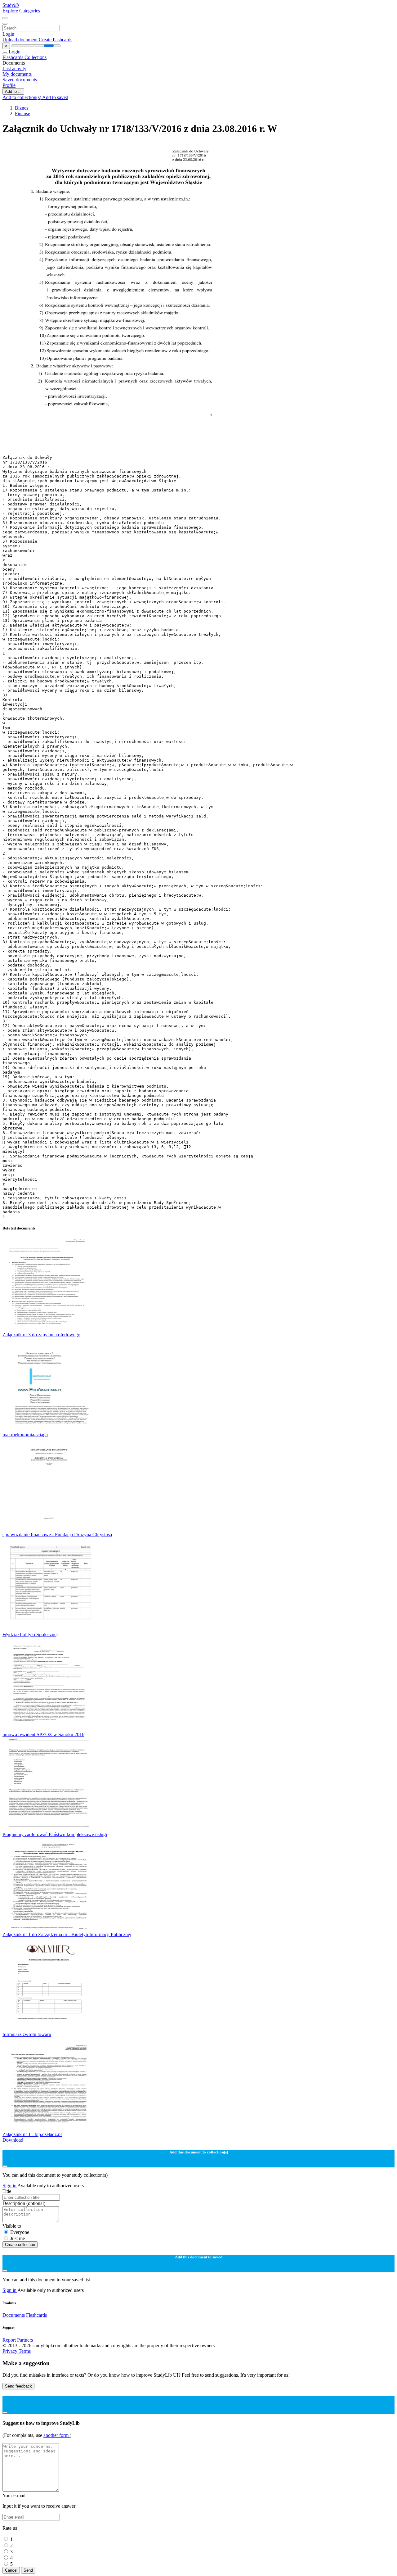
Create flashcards (56, 40)
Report (9, 2340)
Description (24, 2203)
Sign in (10, 2186)
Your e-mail (14, 2495)
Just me (18, 2238)
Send (28, 2570)
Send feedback (18, 2386)
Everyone (20, 2232)
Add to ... (13, 91)
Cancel (11, 2570)
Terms (25, 2351)
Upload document (21, 40)
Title (7, 2191)
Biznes (22, 108)
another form (57, 2435)
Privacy (11, 2351)
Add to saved (55, 97)
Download (13, 2140)
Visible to (12, 2226)
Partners (25, 2340)
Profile (9, 85)
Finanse (22, 113)
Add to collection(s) (22, 97)
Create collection (20, 2245)
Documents (14, 2315)
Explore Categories (21, 11)
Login (8, 34)
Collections (36, 57)
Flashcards (13, 57)
